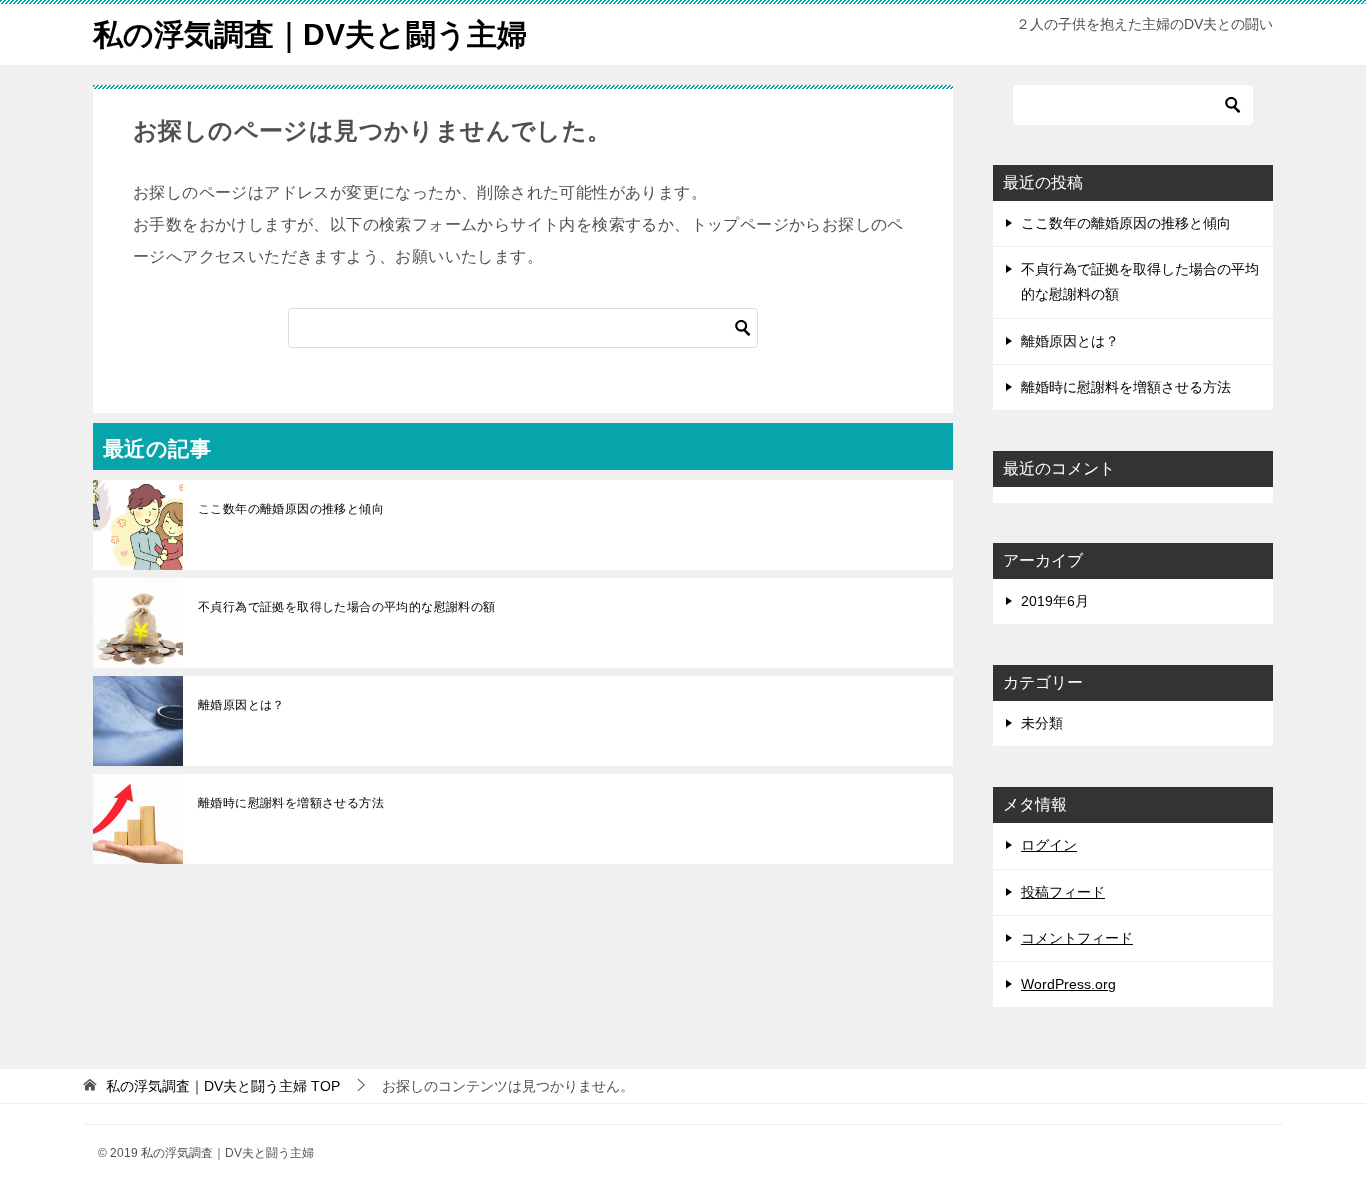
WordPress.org (1068, 984)
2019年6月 (1055, 601)
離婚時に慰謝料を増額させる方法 (291, 803)
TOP (223, 1086)
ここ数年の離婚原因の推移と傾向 (291, 509)
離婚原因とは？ (241, 705)
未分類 (1042, 723)
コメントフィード (1077, 938)
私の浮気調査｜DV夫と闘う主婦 (310, 34)
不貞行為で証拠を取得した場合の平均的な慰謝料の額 (347, 607)
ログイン (1049, 845)
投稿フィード (1063, 892)
